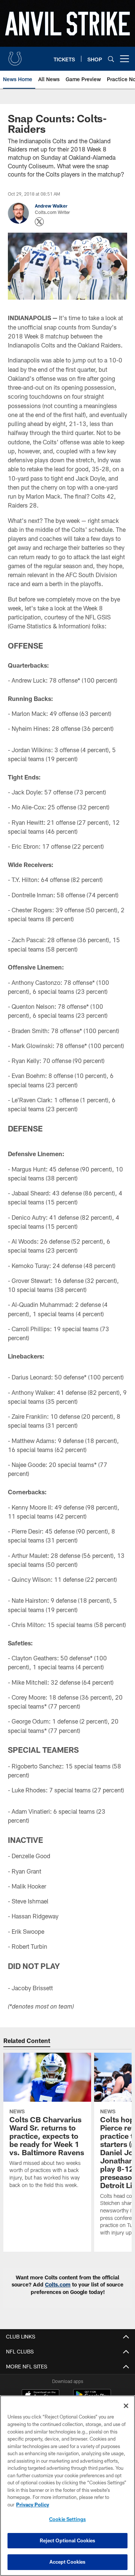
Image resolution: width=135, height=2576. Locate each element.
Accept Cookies (68, 2562)
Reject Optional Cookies (68, 2540)
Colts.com (58, 2284)
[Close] (126, 2406)
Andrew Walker (51, 206)
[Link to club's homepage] (15, 56)
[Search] (111, 59)
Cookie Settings (67, 2519)
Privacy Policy (33, 2505)
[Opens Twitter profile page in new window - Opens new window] (39, 222)
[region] (67, 2486)
